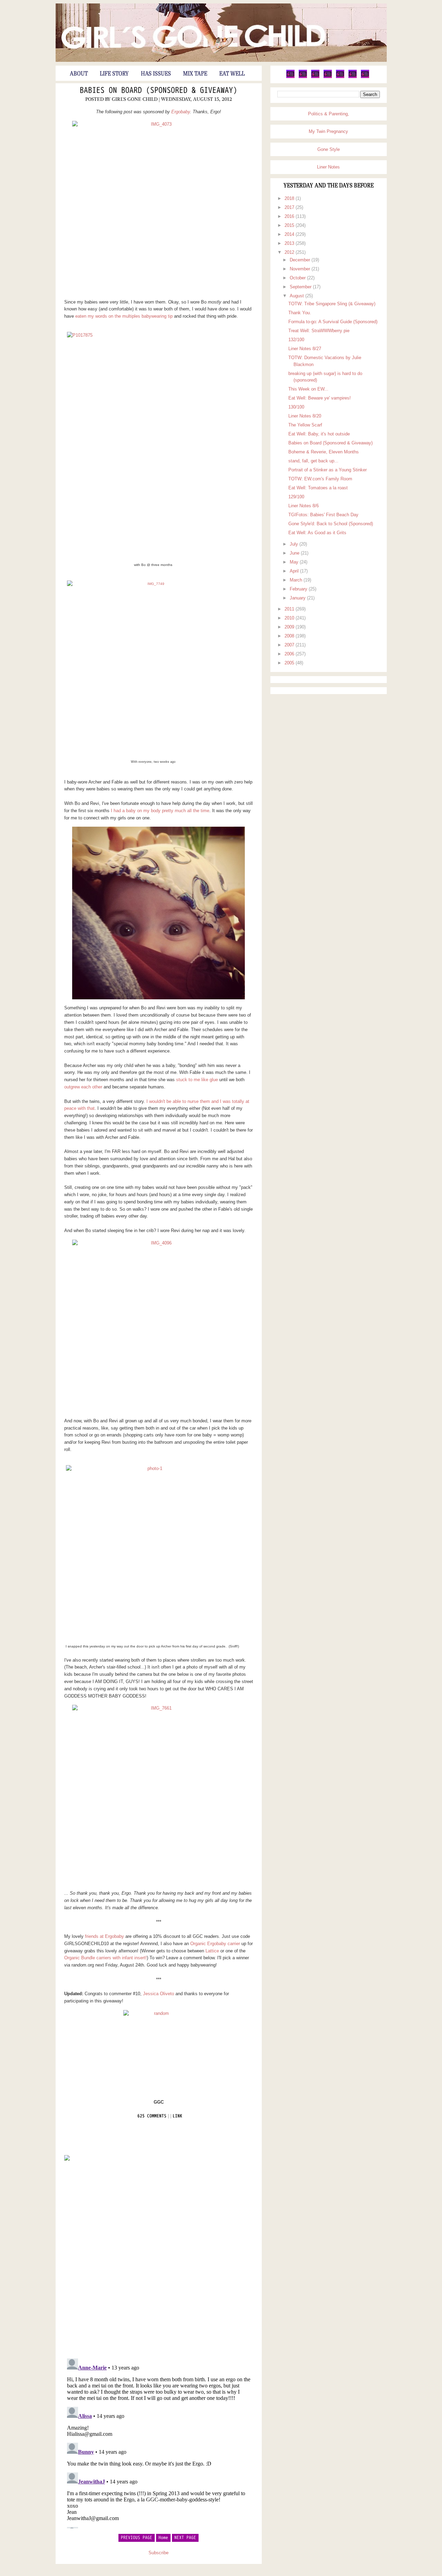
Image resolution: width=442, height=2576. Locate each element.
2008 (290, 636)
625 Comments (152, 2116)
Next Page (185, 2538)
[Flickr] (328, 77)
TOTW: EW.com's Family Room (320, 479)
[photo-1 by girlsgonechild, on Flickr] (152, 1551)
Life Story (114, 74)
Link (177, 2116)
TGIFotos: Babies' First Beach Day (323, 515)
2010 (290, 618)
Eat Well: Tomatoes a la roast (318, 488)
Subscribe (158, 2553)
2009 (290, 627)
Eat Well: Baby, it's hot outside (319, 434)
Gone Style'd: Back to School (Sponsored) (331, 524)
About (79, 74)
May (295, 562)
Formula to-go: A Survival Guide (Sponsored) (333, 322)
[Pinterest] (315, 77)
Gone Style (329, 149)
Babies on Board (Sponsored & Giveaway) (158, 91)
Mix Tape (195, 74)
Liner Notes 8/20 (305, 416)
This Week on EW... (308, 389)
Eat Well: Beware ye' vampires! (320, 398)
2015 (290, 225)
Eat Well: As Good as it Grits (317, 533)
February (299, 589)
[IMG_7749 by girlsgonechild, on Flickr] (153, 667)
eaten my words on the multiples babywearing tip (124, 316)
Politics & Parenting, (329, 114)
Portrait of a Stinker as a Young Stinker (328, 470)
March (297, 580)
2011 (290, 609)
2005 (290, 663)
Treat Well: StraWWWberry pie (319, 331)
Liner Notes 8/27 (305, 349)
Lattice (212, 1951)
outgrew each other (83, 1087)
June (295, 553)
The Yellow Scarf (305, 425)
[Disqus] (159, 2259)
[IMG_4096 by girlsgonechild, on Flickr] (159, 1326)
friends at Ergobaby (104, 1936)
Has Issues (156, 74)
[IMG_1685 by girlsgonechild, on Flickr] (159, 913)
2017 (290, 207)
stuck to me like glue (197, 1080)
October (298, 278)
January (298, 598)
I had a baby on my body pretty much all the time (160, 811)
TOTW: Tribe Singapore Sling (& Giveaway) (332, 304)
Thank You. (300, 313)
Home (163, 2538)
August (297, 296)
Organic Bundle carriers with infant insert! (105, 1958)
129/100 (296, 497)
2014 (290, 234)
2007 (290, 645)
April (295, 571)
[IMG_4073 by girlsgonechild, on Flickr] (159, 207)
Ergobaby (181, 112)
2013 (290, 243)
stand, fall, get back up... (313, 461)
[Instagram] (353, 77)
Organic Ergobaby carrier (215, 1944)
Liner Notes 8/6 (304, 506)
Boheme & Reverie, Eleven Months (324, 452)
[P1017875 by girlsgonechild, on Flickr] (153, 444)
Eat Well (232, 74)
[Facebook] (303, 77)
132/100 (296, 340)
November (301, 269)
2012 (290, 252)
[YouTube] (340, 77)
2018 (290, 198)
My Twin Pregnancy (328, 131)
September (301, 287)
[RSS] (365, 77)
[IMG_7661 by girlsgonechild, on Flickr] (159, 1791)
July (295, 544)
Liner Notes (328, 167)
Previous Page (137, 2538)
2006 (290, 654)
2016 (290, 216)
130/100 (296, 407)
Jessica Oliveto (158, 1994)
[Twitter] (290, 77)
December (301, 260)
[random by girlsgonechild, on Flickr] (159, 2048)
